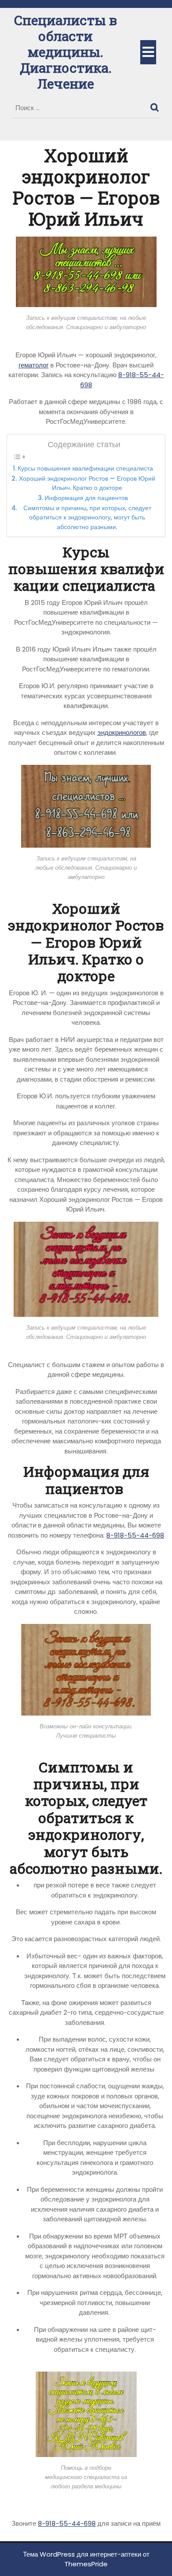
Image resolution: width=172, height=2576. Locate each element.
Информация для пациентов (87, 498)
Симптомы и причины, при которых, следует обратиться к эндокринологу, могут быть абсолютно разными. (87, 518)
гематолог (34, 365)
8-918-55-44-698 (135, 1535)
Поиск (156, 105)
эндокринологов (122, 732)
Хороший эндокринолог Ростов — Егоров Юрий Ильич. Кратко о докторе (87, 484)
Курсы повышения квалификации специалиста (86, 469)
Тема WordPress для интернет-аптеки (82, 2554)
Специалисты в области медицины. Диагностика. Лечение (65, 52)
